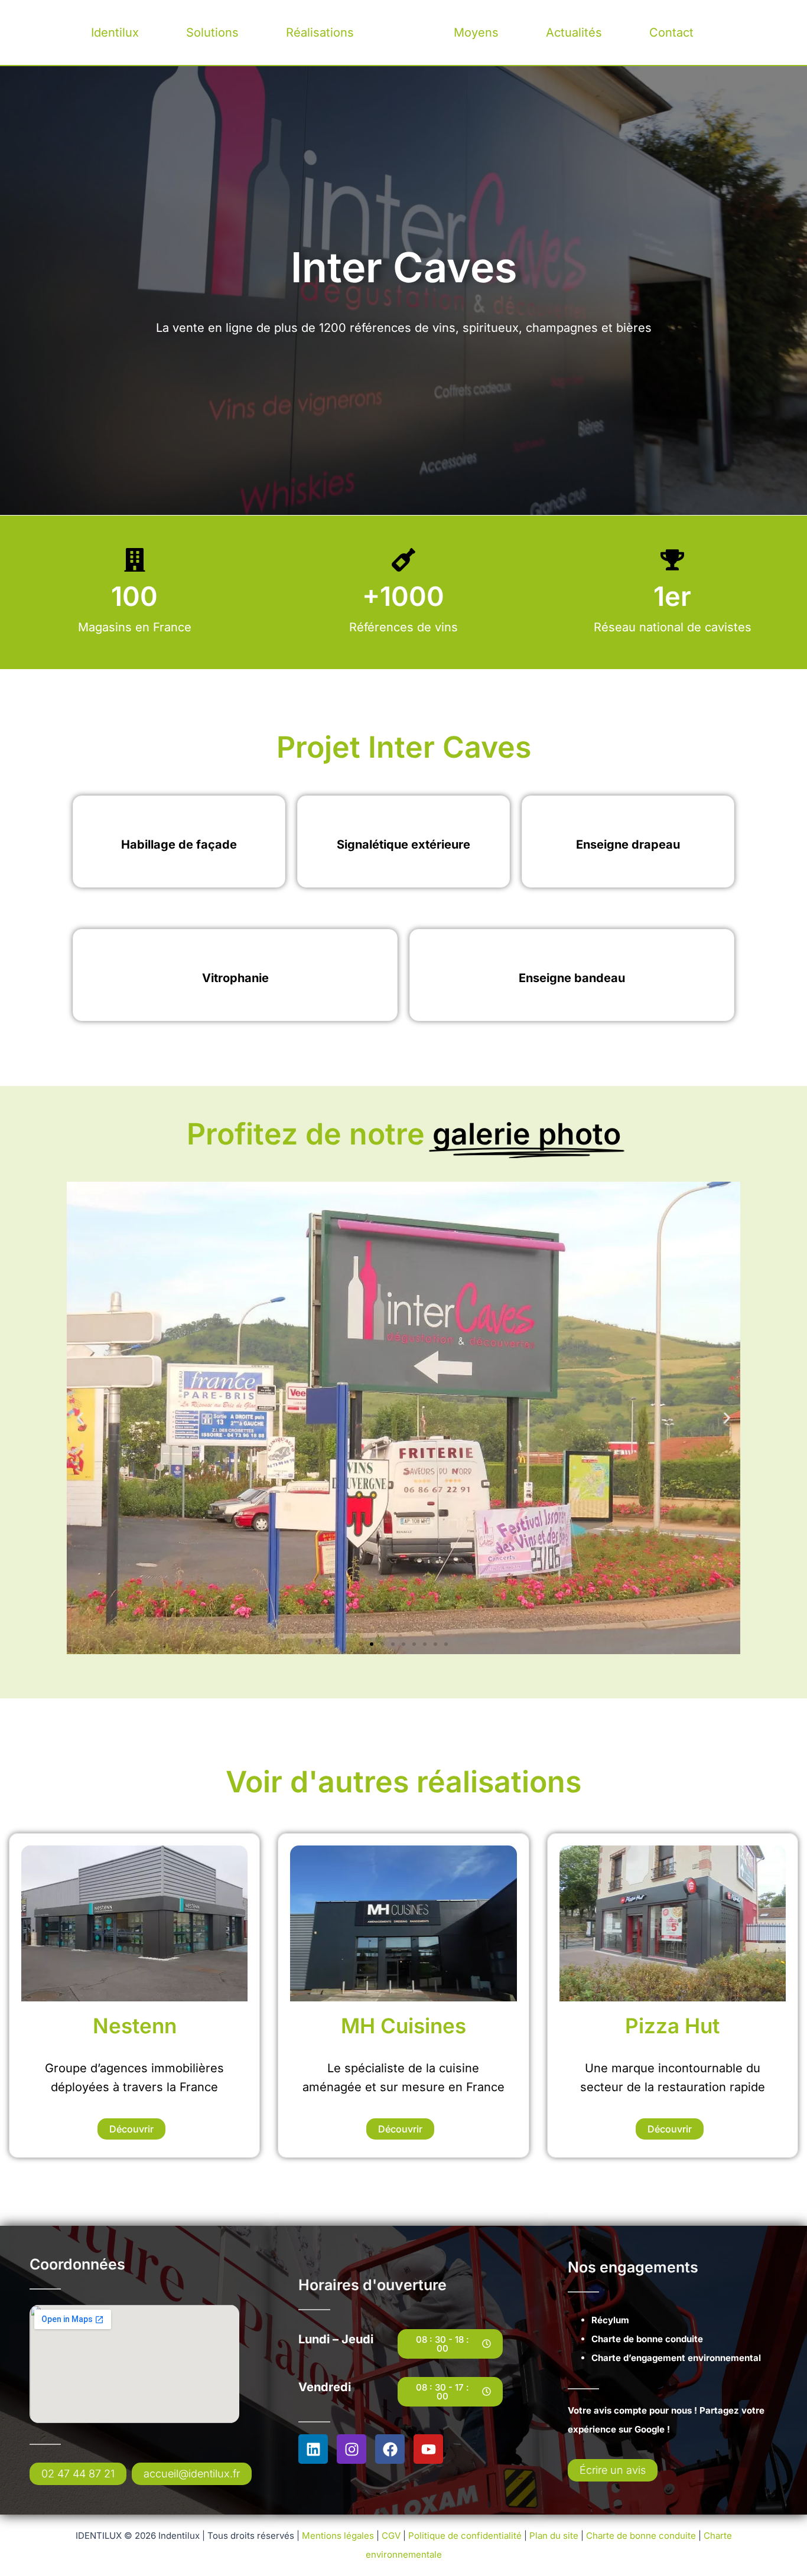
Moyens (476, 32)
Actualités (574, 32)
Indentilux (404, 32)
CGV (391, 2536)
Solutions (212, 32)
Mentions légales (338, 2536)
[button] (80, 1418)
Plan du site (555, 2536)
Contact (671, 32)
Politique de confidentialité (466, 2536)
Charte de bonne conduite (641, 2536)
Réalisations (320, 32)
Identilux (115, 32)
